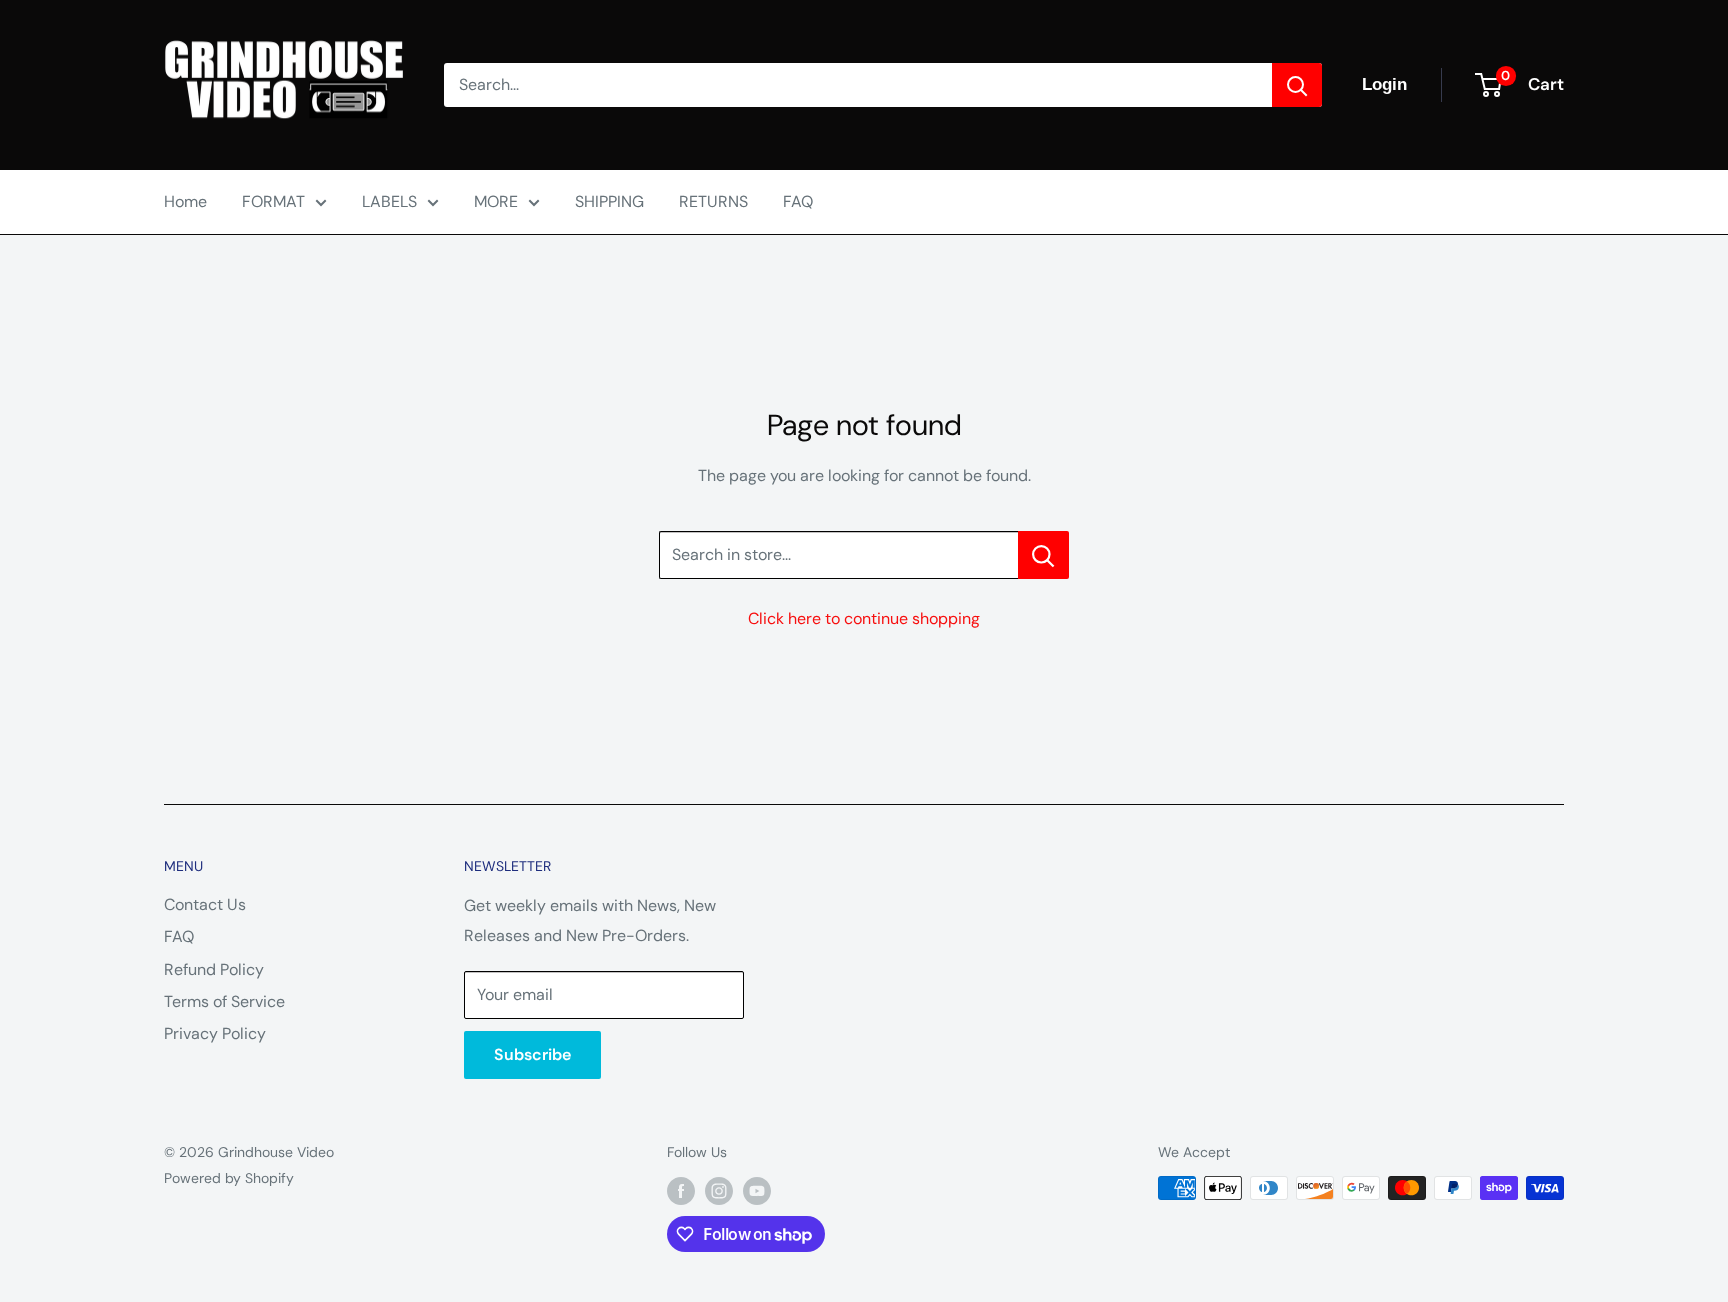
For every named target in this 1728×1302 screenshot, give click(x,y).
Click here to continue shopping (864, 618)
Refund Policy (214, 969)
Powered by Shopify (229, 1178)
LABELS (389, 201)
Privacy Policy (215, 1033)
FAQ (798, 201)
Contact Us (205, 904)
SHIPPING (609, 201)
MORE (496, 201)
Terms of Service (224, 1001)
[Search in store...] (1043, 555)
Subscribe (532, 1054)
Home (185, 201)
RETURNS (713, 201)
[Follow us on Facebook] (681, 1190)
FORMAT (273, 201)
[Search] (1297, 85)
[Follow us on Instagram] (719, 1190)
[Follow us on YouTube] (757, 1190)
